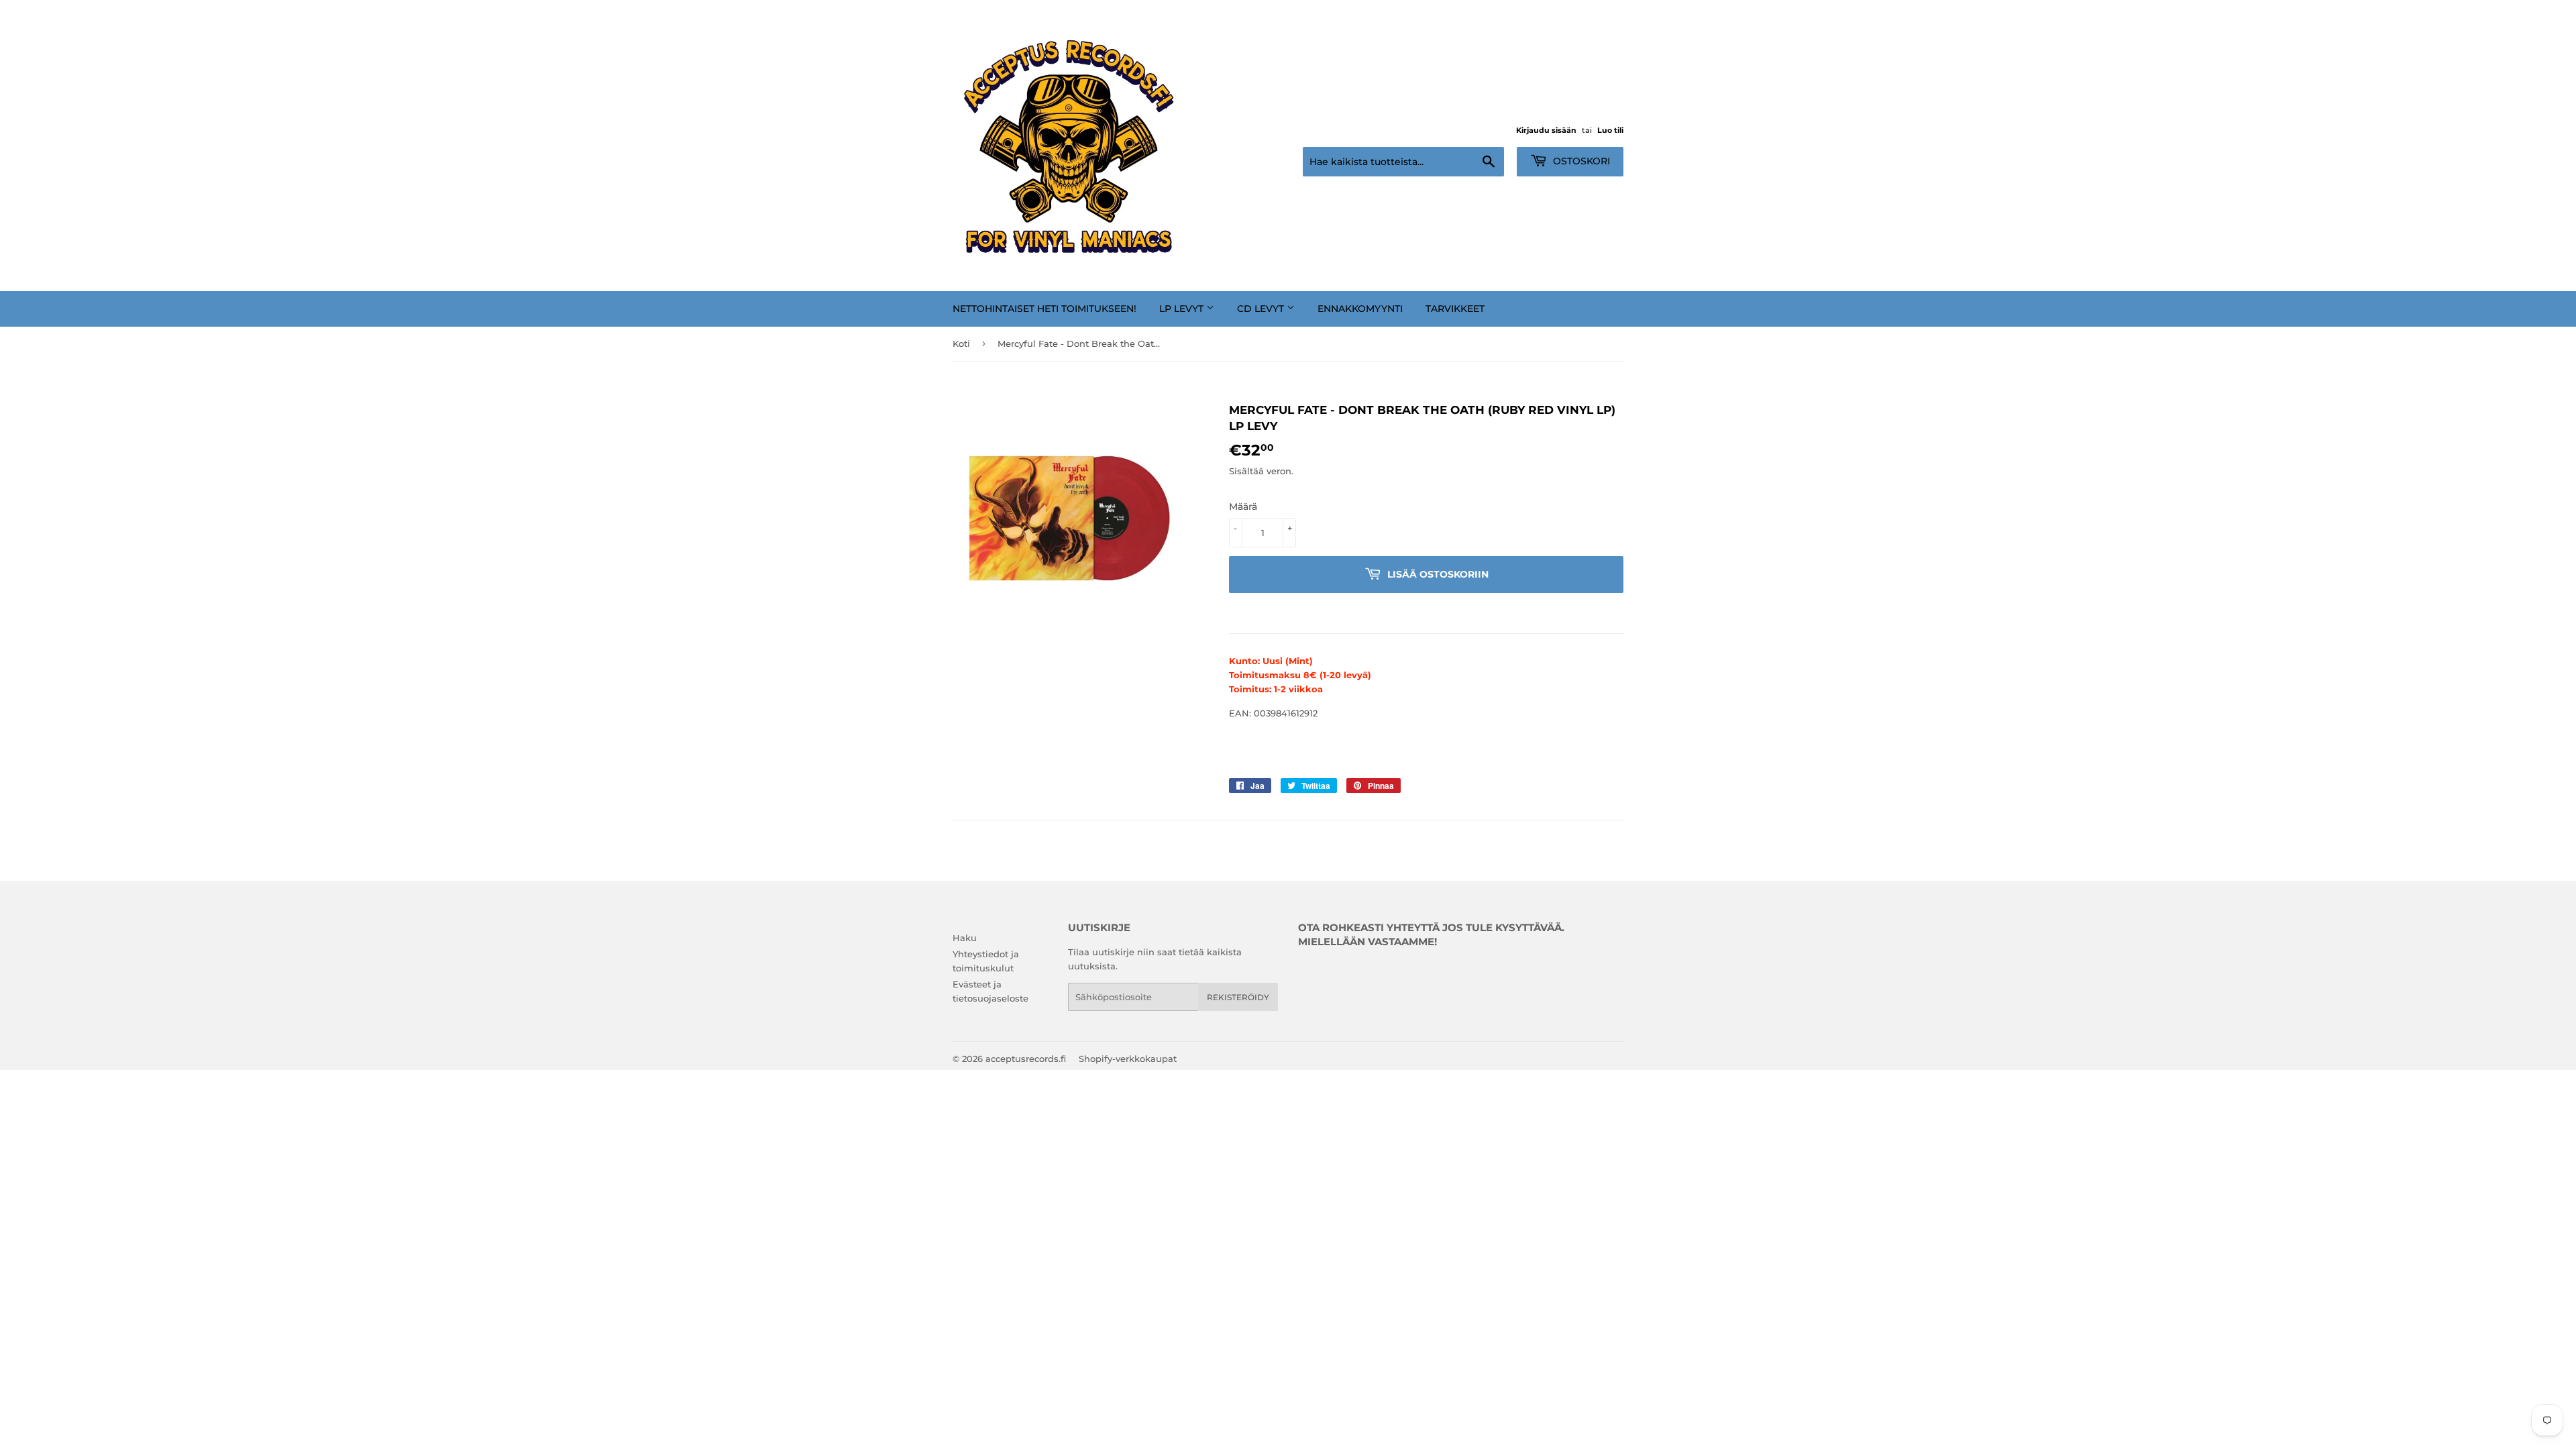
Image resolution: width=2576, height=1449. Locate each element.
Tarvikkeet (1455, 309)
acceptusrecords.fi (1026, 1059)
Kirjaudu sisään (1546, 130)
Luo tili (1610, 130)
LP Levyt (1183, 309)
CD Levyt (1262, 309)
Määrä (1243, 506)
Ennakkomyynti (1360, 309)
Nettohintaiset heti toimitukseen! (1044, 309)
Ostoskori (1580, 161)
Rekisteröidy (1238, 997)
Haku (965, 938)
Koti (961, 343)
